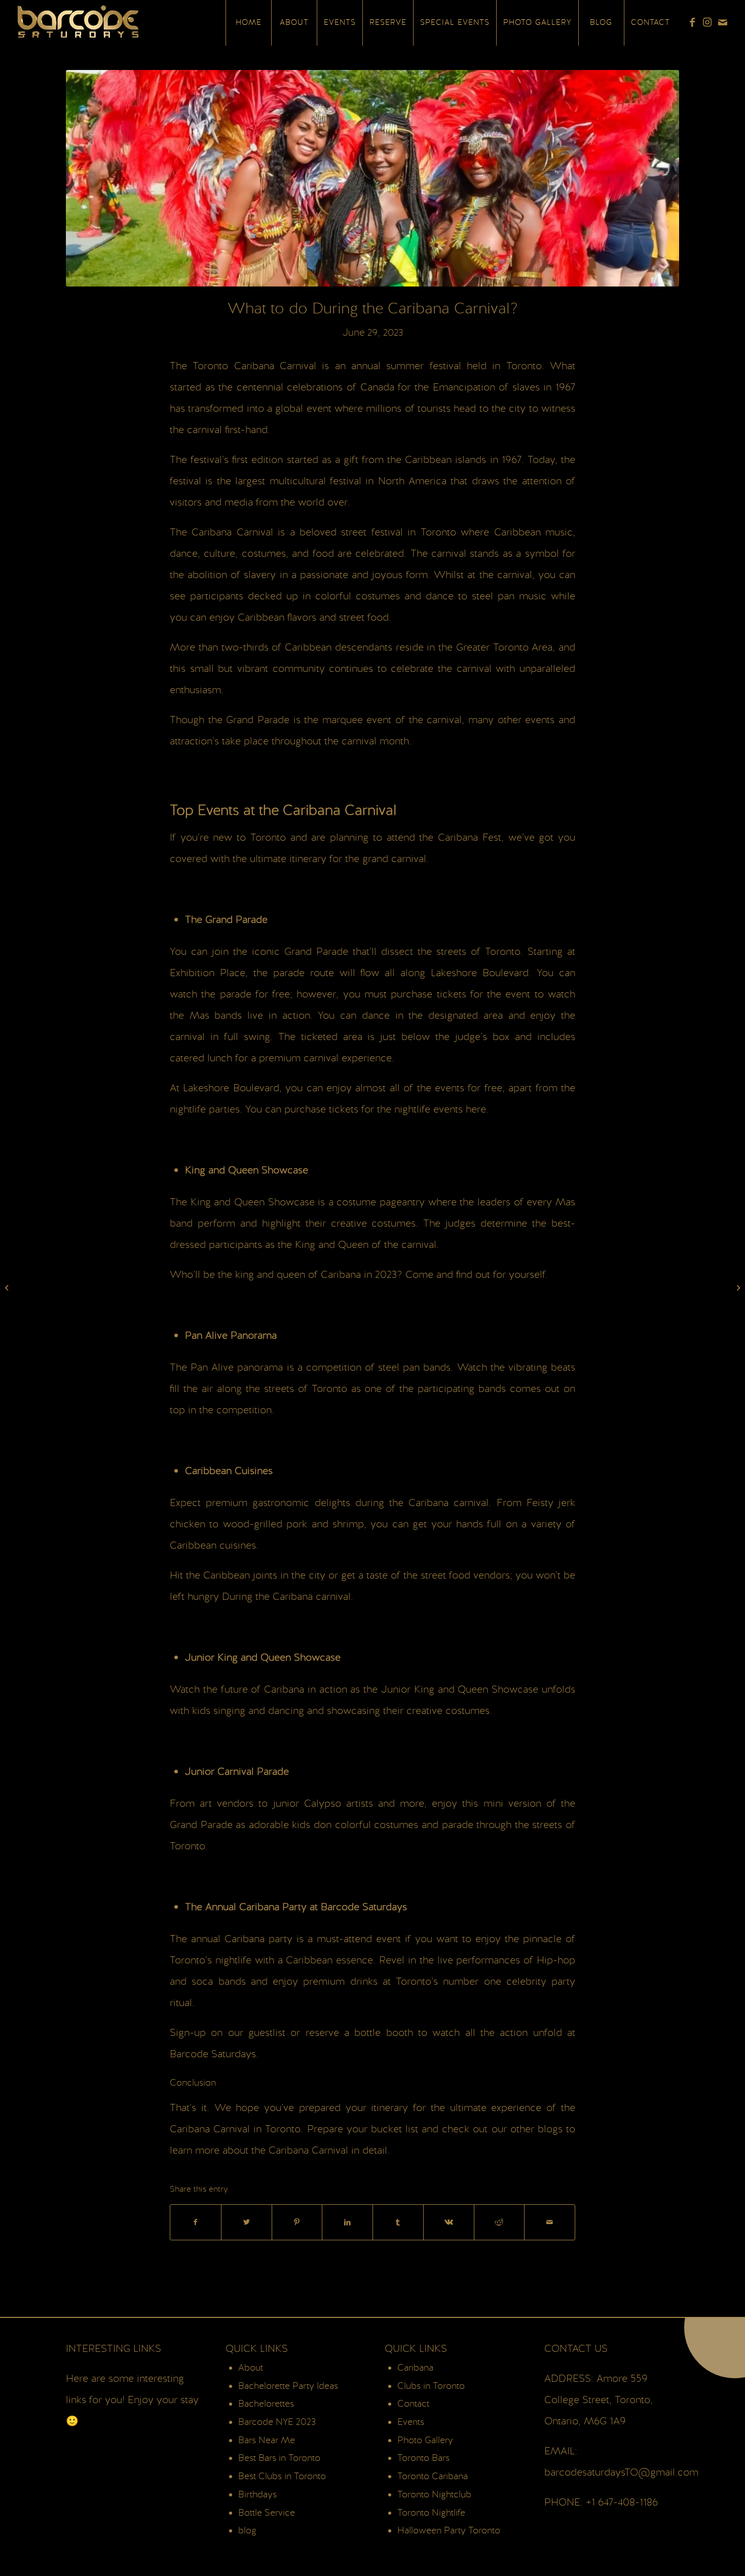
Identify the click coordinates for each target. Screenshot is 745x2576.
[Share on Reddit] (499, 2222)
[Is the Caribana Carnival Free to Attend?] (8, 1288)
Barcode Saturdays (213, 2054)
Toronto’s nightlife (211, 1960)
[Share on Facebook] (196, 2222)
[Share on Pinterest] (297, 2222)
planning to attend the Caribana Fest (416, 838)
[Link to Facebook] (692, 22)
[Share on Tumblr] (398, 2222)
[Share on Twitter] (247, 2222)
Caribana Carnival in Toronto (235, 2129)
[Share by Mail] (550, 2222)
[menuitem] (248, 23)
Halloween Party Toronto (449, 2531)
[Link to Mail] (723, 22)
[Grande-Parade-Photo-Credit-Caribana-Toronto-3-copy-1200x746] (372, 178)
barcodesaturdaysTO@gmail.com (621, 2473)
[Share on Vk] (449, 2222)
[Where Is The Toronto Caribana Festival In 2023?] (737, 1288)
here (476, 1110)
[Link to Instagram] (707, 22)
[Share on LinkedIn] (347, 2222)
